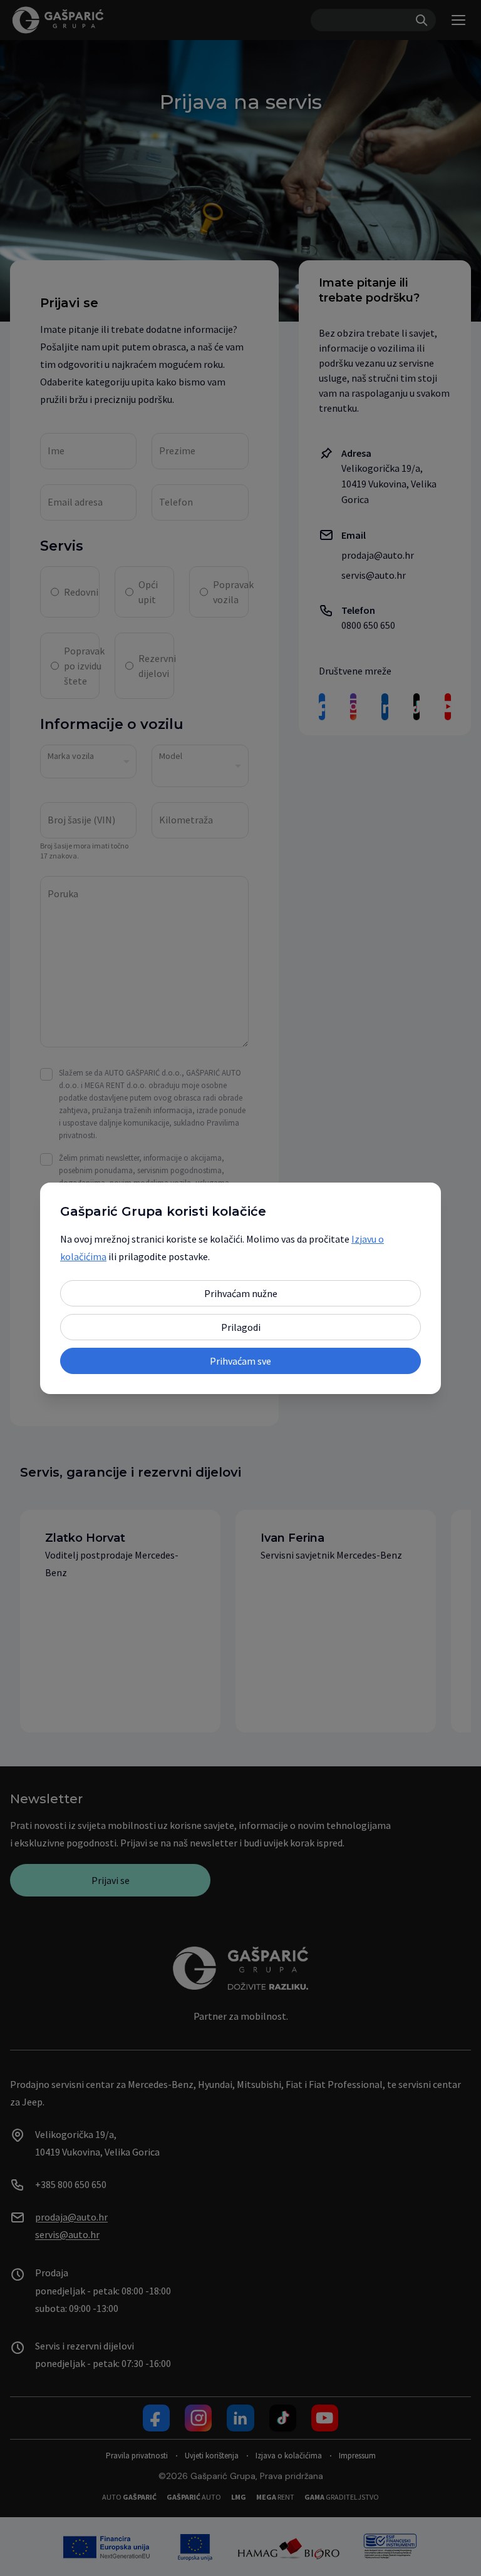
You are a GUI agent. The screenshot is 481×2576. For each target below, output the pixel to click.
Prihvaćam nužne (241, 1293)
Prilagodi (241, 1327)
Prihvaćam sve (240, 1361)
